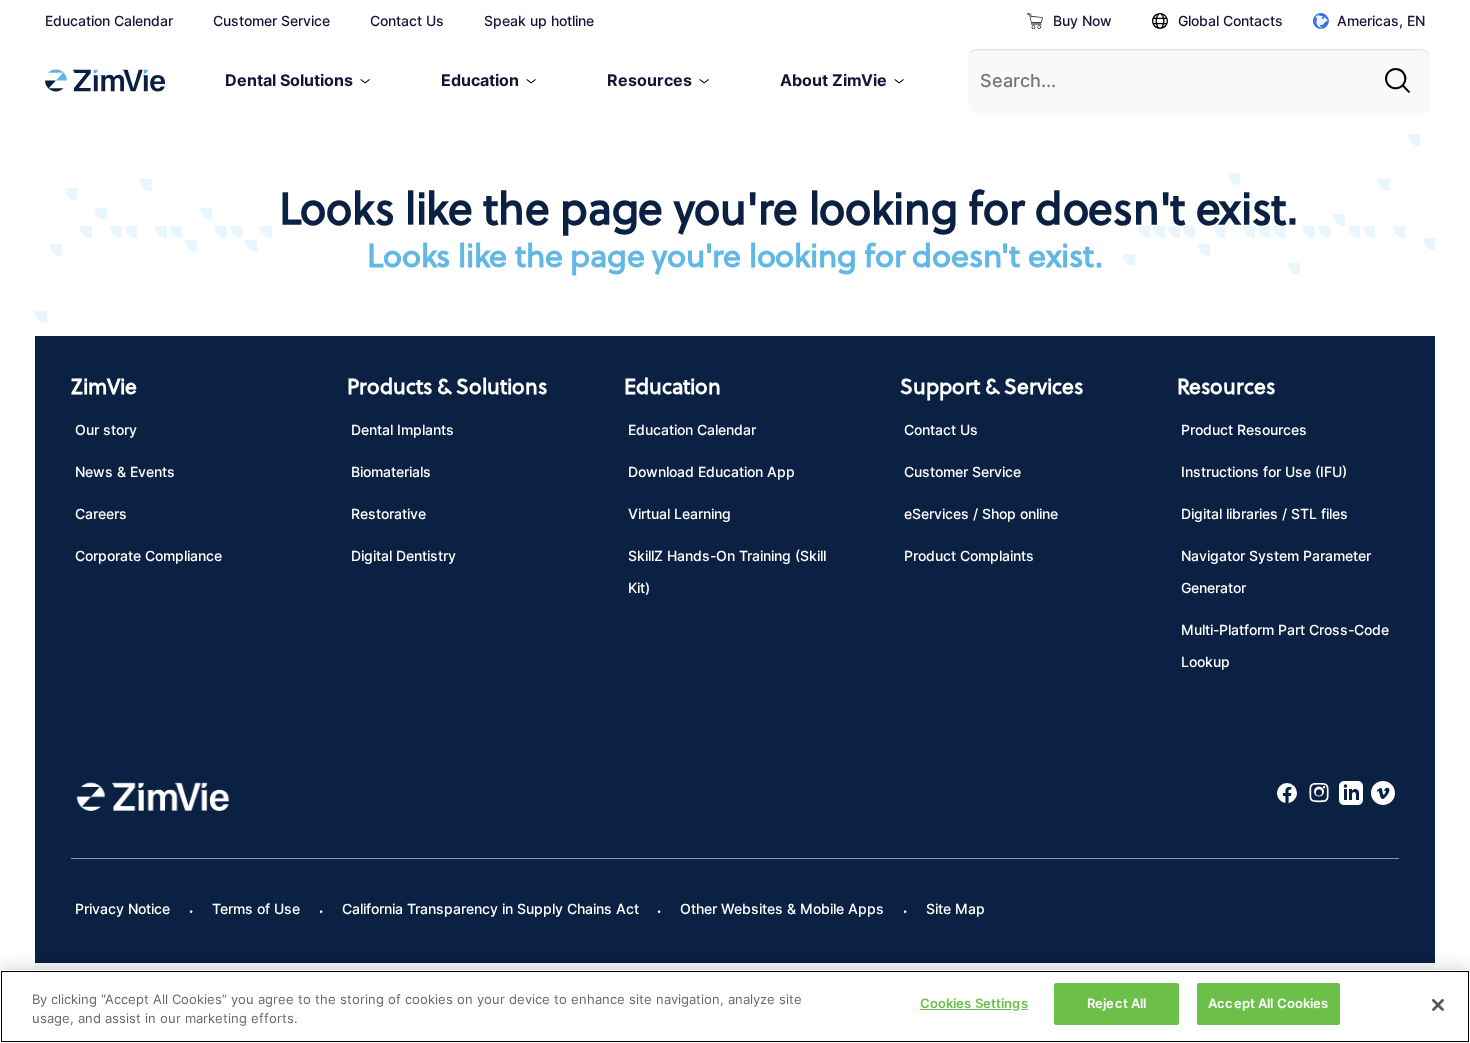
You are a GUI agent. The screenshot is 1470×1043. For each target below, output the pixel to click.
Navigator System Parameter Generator (1276, 571)
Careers (101, 513)
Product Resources (1244, 429)
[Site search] (1403, 73)
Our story (106, 429)
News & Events (125, 471)
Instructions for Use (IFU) (1264, 471)
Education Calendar (109, 20)
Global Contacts (1230, 20)
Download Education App (711, 471)
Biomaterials (391, 471)
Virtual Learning (679, 513)
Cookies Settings (974, 1003)
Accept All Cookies (1268, 1003)
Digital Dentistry (403, 555)
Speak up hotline (539, 20)
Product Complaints (969, 555)
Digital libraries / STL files (1264, 513)
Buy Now (1082, 20)
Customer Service (271, 20)
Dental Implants (402, 429)
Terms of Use (256, 908)
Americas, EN (1381, 20)
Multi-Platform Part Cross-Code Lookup (1285, 645)
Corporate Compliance (148, 555)
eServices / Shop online (981, 513)
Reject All (1116, 1003)
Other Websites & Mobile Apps (782, 908)
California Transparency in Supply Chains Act (490, 908)
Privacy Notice (122, 908)
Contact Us (407, 20)
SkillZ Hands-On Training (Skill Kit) (727, 571)
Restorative (388, 513)
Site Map (955, 908)
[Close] (1438, 1005)
